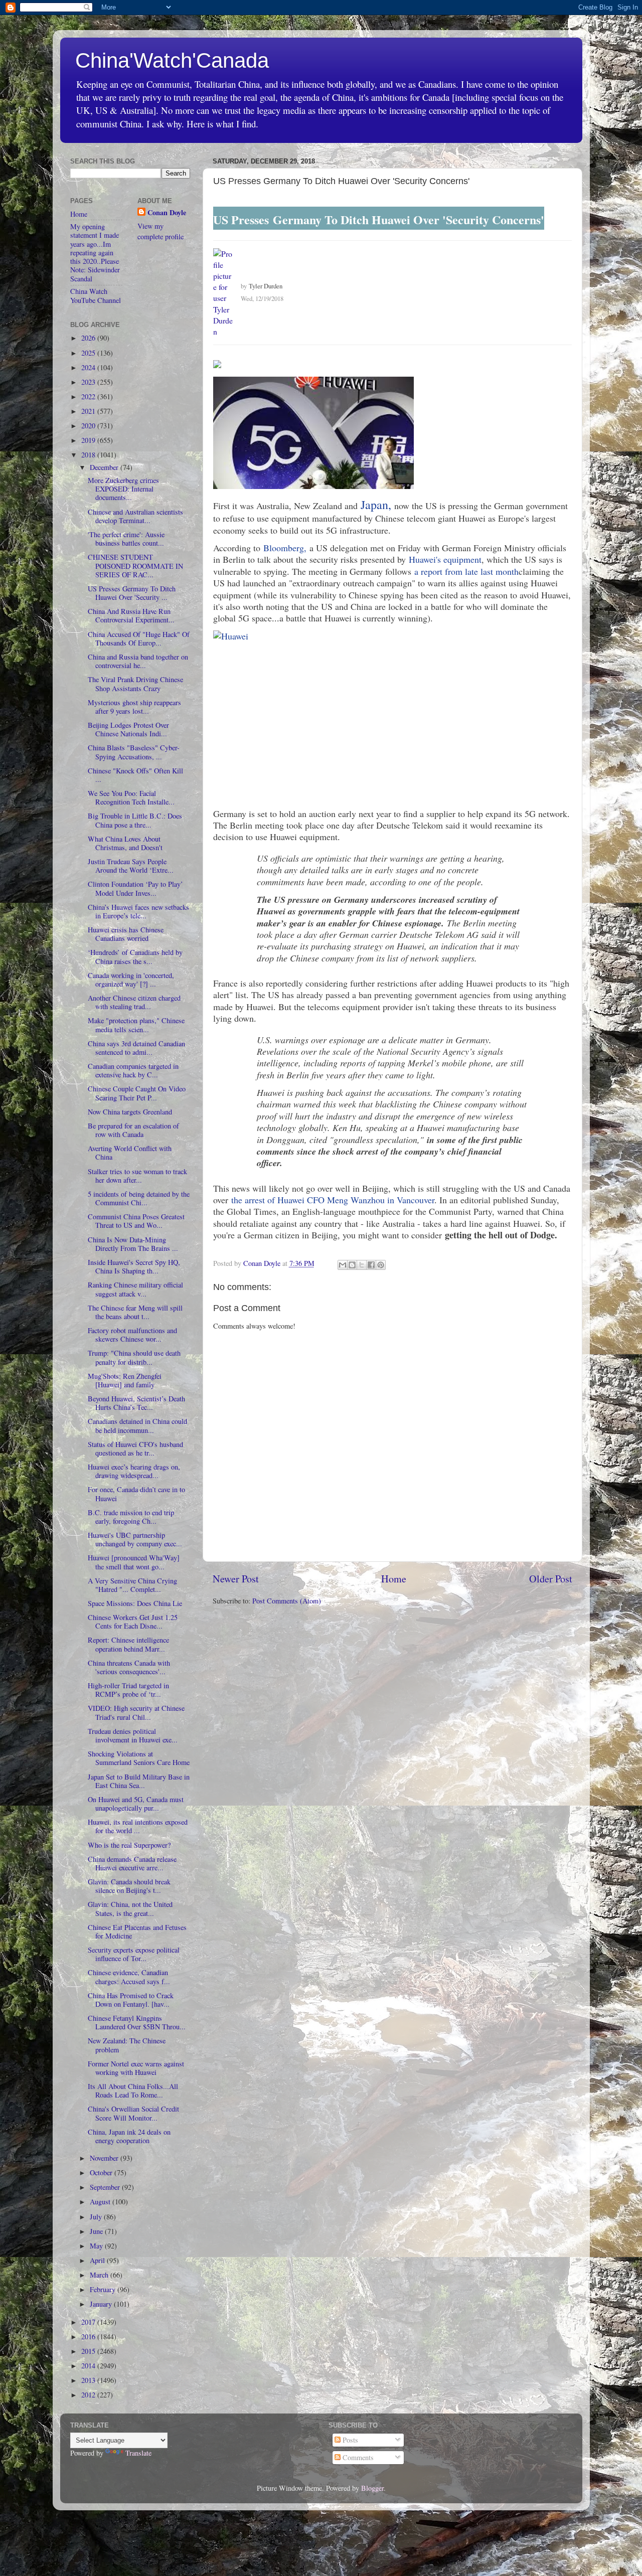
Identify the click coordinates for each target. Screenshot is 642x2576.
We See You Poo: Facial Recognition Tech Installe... (131, 797)
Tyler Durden (266, 286)
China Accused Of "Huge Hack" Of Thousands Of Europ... (139, 638)
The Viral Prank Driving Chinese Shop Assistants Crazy (135, 684)
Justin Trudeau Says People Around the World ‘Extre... (131, 866)
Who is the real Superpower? (129, 1845)
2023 (89, 382)
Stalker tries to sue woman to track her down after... (137, 1176)
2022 (89, 396)
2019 (89, 440)
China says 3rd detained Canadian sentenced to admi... (136, 1048)
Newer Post (236, 1579)
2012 (89, 2395)
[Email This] (343, 1265)
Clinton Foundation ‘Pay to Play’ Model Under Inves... (135, 888)
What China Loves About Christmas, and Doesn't (125, 843)
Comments (357, 2457)
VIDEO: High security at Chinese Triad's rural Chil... (136, 1712)
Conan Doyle (167, 213)
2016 (89, 2337)
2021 (89, 411)
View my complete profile (160, 231)
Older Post (551, 1579)
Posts (349, 2440)
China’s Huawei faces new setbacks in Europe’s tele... (138, 911)
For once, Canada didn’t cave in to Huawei (136, 1494)
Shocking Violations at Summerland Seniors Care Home (139, 1758)
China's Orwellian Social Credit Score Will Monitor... (133, 2113)
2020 (89, 426)
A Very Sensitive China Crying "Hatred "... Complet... (132, 1585)
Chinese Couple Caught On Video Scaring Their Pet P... (137, 1093)
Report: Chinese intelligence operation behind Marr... (128, 1644)
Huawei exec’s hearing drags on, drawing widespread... (134, 1471)
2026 (89, 338)
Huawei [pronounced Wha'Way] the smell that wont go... (134, 1562)
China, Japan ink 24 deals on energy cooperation (129, 2136)
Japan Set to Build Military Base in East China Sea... (139, 1781)
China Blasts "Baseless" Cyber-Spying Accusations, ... (134, 752)
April (98, 2260)
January (102, 2304)
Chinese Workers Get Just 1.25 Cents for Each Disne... (133, 1622)
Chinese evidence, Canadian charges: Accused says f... (129, 1977)
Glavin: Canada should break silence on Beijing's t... (129, 1886)
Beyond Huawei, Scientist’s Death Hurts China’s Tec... (136, 1403)
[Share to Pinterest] (381, 1265)
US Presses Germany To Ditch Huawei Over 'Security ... (132, 593)
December (105, 467)
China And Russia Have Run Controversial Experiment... (131, 615)
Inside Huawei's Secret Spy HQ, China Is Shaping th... (134, 1266)
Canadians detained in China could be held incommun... (137, 1425)
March (100, 2275)
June (97, 2231)
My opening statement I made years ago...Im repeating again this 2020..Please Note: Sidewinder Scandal (95, 253)
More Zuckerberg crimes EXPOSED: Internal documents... (123, 489)
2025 (89, 353)
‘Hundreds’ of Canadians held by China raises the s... (135, 956)
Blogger (372, 2488)
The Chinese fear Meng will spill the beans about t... (135, 1312)
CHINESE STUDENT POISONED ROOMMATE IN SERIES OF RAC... (135, 566)
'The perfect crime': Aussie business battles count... (126, 539)
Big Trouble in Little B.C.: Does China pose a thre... (135, 820)
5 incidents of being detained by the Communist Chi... (139, 1198)
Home (394, 1579)
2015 (89, 2351)
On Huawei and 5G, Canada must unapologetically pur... (136, 1804)
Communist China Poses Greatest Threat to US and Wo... (136, 1221)
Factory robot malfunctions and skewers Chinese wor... (132, 1335)
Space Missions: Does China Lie (135, 1603)
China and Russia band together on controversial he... (138, 661)
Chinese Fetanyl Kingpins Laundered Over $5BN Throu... (137, 2022)
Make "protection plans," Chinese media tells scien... (136, 1025)
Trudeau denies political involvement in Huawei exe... (133, 1735)
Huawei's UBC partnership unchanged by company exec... (135, 1539)
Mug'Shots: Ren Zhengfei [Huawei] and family (125, 1380)
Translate (138, 2453)
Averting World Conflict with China (130, 1153)
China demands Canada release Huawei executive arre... (132, 1863)
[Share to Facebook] (371, 1265)
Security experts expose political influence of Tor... (134, 1954)
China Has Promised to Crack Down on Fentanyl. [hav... (131, 2000)
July (97, 2217)
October (102, 2172)
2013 (89, 2380)
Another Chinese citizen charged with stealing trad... (134, 1002)
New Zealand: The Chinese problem (127, 2045)
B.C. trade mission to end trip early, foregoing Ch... (131, 1517)
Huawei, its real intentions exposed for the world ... (138, 1826)
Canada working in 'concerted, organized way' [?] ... (131, 980)
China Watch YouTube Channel (96, 295)
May (97, 2246)
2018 (89, 455)
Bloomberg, (285, 548)
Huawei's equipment (445, 559)
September (106, 2187)
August (101, 2202)
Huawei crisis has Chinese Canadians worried (126, 934)
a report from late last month (466, 571)
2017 (89, 2322)
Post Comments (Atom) (287, 1601)
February (104, 2289)
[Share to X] (362, 1265)
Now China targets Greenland (130, 1112)
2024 (89, 367)
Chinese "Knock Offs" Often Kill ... (135, 775)
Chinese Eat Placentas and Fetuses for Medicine (137, 1931)
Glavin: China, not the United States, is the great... (130, 1908)
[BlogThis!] (352, 1265)
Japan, (376, 505)
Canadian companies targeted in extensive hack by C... (133, 1070)
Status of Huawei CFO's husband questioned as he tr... (135, 1448)
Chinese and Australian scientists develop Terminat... (135, 516)
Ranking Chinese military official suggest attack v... (135, 1289)
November (105, 2158)
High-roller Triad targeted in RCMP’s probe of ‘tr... (128, 1690)
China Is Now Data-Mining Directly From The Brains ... (133, 1244)
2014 (89, 2366)
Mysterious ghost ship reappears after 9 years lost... (134, 707)
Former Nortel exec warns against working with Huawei (136, 2068)
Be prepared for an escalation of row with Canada (133, 1130)
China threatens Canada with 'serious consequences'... (129, 1667)
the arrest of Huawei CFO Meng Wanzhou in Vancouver (333, 1200)
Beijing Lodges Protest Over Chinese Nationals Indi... (128, 729)
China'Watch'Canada (172, 60)
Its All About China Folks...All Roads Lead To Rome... (133, 2090)
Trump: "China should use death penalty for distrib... (134, 1357)
